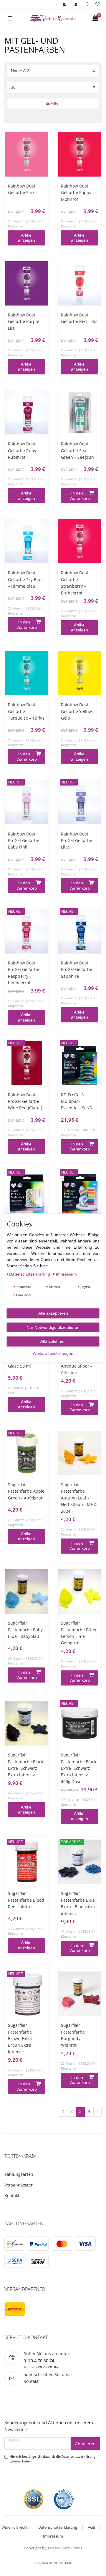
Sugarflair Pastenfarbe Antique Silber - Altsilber (76, 1363)
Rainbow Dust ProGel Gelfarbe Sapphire (77, 969)
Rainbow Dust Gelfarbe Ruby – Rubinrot (24, 450)
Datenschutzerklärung (58, 2527)
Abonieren (85, 2444)
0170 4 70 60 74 (39, 2361)
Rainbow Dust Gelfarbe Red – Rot (79, 318)
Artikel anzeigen (26, 238)
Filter (55, 103)
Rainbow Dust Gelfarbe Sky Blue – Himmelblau (25, 579)
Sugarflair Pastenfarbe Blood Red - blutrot (26, 1900)
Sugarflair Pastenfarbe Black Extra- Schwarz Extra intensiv (26, 1765)
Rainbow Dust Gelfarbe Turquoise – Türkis (26, 711)
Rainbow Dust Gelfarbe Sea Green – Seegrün (77, 450)
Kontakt (12, 2196)
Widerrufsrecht (15, 2527)
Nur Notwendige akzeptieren (53, 1327)
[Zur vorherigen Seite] (63, 2112)
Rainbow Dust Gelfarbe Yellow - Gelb (78, 711)
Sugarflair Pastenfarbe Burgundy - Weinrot (73, 2035)
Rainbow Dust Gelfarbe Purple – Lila (25, 321)
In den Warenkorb (80, 496)
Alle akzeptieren (53, 1313)
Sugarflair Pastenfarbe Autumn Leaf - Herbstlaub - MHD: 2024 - (79, 1498)
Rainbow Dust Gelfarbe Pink (22, 189)
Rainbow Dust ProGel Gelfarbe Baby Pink (24, 841)
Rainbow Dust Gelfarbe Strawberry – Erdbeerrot (75, 583)
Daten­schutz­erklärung (30, 1274)
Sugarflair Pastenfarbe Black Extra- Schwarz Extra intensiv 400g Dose (79, 1768)
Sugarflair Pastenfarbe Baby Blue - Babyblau (25, 1630)
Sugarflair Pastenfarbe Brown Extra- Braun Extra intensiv (21, 2038)
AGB (91, 2527)
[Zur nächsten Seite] (97, 2112)
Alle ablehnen (53, 1341)
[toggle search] (88, 5)
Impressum (53, 2536)
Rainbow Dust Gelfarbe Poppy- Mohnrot (77, 193)
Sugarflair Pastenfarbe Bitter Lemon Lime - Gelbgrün (79, 1633)
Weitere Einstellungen (53, 1353)
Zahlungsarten (19, 2174)
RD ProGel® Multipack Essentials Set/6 (76, 1101)
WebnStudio (63, 2563)
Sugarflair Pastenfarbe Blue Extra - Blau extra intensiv (78, 1903)
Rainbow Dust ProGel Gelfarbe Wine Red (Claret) (25, 1101)
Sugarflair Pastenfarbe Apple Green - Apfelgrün (26, 1491)
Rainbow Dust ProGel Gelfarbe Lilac (77, 841)
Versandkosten (19, 2185)
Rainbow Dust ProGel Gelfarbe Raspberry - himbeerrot (24, 973)
